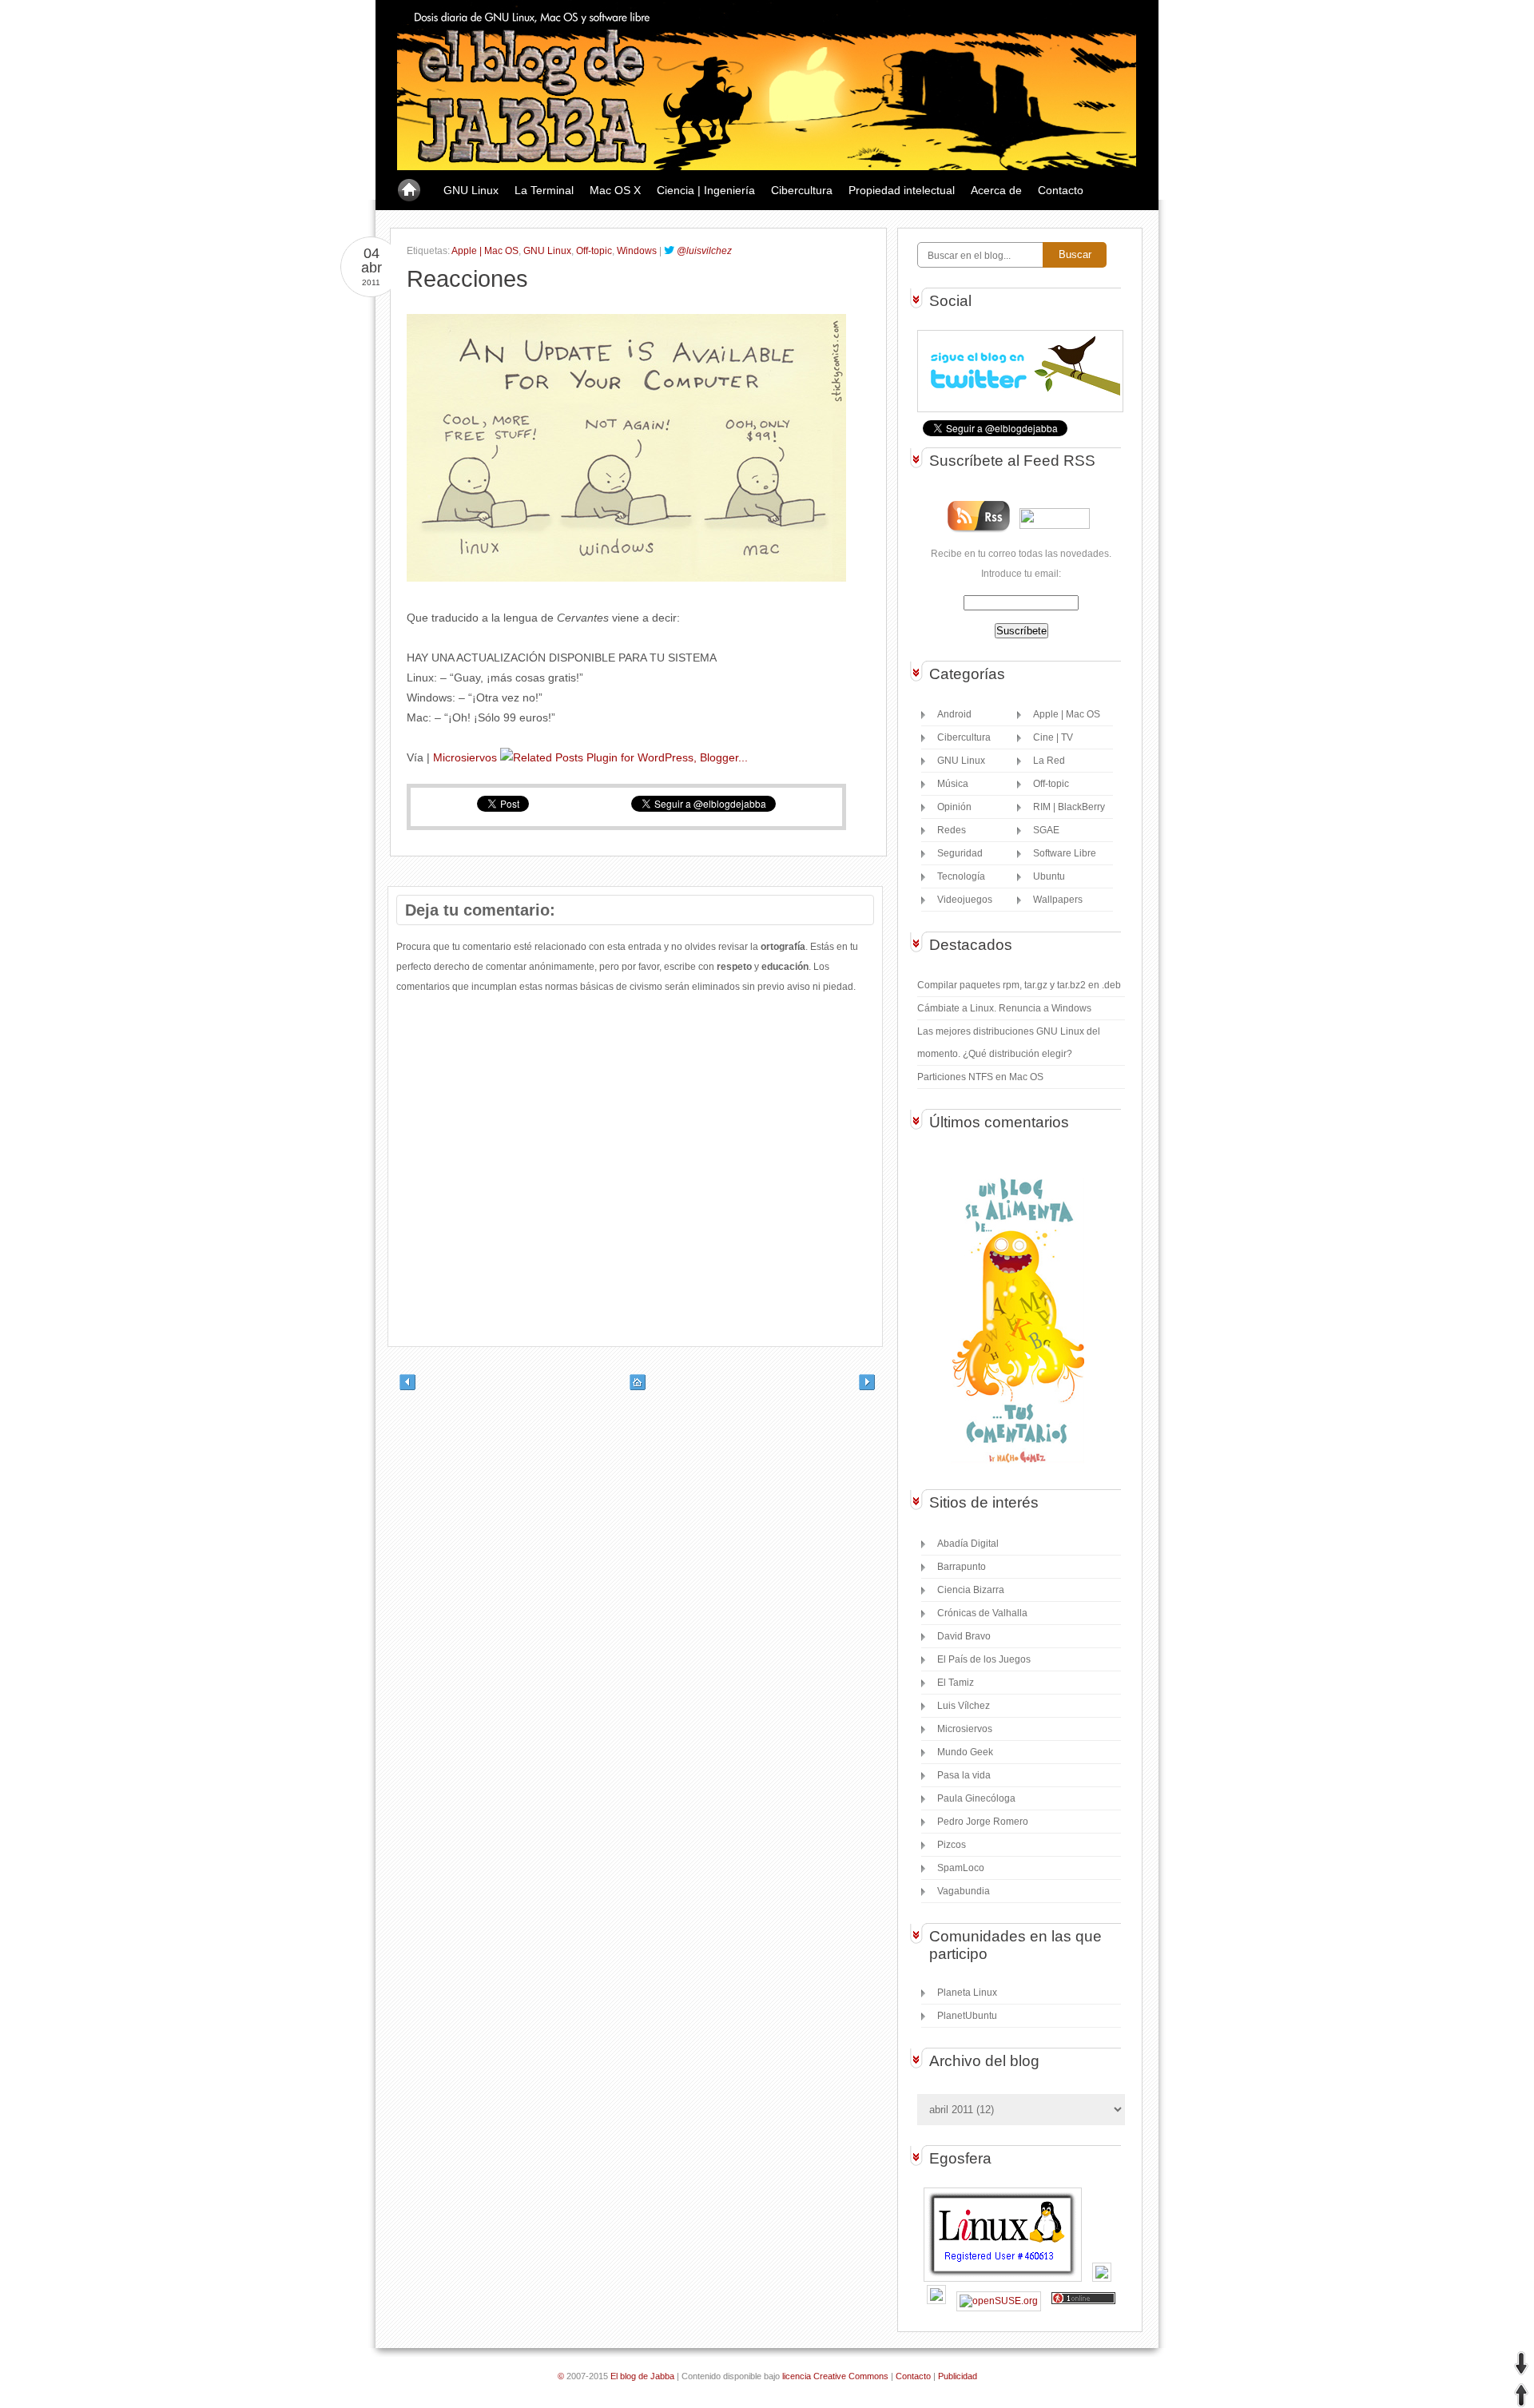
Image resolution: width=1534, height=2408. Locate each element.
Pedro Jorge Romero (983, 1822)
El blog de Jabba (642, 2376)
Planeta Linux (967, 1993)
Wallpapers (1058, 900)
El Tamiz (956, 1683)
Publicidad (958, 2376)
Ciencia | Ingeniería (706, 190)
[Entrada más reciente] (395, 1387)
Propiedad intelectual (902, 190)
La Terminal (544, 190)
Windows (637, 251)
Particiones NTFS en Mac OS (980, 1077)
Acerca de (996, 190)
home (409, 191)
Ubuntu (1049, 876)
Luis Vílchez (964, 1706)
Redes (952, 830)
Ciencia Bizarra (971, 1590)
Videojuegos (965, 900)
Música (953, 784)
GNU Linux (471, 190)
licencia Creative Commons (835, 2376)
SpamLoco (961, 1868)
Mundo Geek (965, 1752)
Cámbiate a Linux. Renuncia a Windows (1004, 1008)
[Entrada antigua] (875, 1387)
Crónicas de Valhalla (982, 1613)
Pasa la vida (964, 1775)
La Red (1049, 761)
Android (954, 714)
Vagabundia (964, 1891)
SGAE (1046, 830)
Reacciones (467, 279)
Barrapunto (962, 1567)
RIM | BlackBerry (1069, 807)
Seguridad (960, 853)
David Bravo (964, 1636)
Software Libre (1065, 853)
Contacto (1061, 190)
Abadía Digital (968, 1544)
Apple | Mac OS (485, 251)
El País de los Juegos (984, 1659)
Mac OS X (615, 190)
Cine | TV (1053, 737)
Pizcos (952, 1845)
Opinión (954, 807)
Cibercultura (802, 190)
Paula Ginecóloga (976, 1798)
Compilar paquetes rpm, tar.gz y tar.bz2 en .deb (1019, 985)
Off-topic (594, 251)
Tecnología (961, 876)
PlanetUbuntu (967, 2016)
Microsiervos (465, 757)
